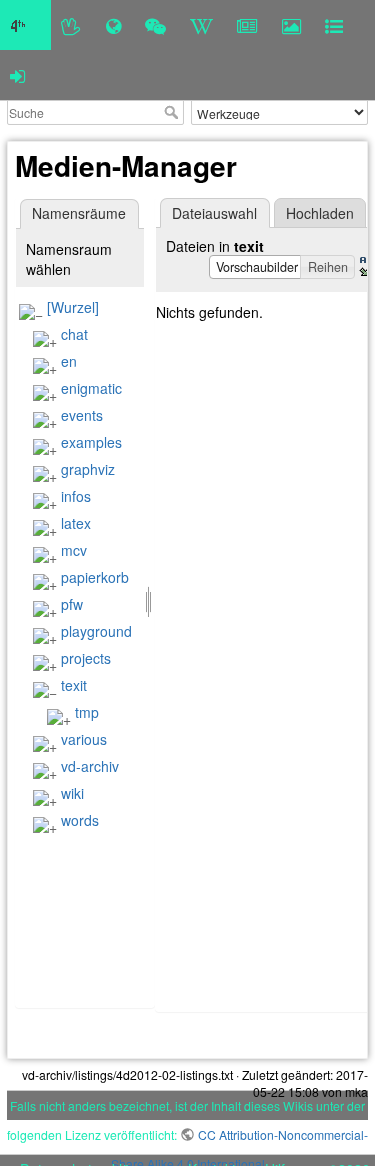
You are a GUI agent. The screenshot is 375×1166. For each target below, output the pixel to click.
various (84, 739)
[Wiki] (201, 25)
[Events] (155, 25)
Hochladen (320, 213)
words (80, 820)
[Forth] (71, 25)
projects (86, 658)
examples (91, 442)
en (69, 361)
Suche (173, 112)
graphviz (88, 469)
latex (76, 523)
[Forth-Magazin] (247, 25)
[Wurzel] (73, 307)
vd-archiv (90, 766)
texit (74, 685)
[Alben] (291, 25)
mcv (74, 550)
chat (74, 334)
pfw (72, 604)
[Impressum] (334, 25)
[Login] (17, 75)
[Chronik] (113, 25)
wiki (72, 793)
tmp (87, 712)
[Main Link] (25, 25)
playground (96, 631)
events (82, 415)
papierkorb (95, 577)
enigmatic (91, 388)
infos (76, 496)
